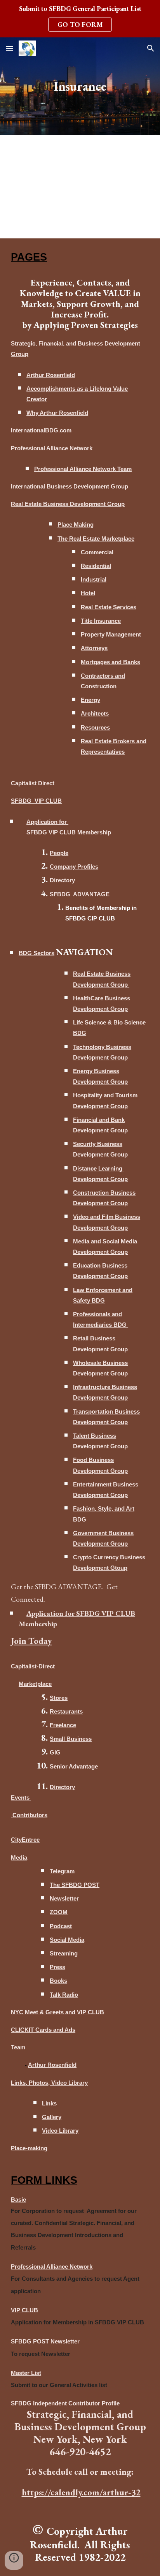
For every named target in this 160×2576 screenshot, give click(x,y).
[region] (80, 19)
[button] (9, 48)
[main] (80, 86)
